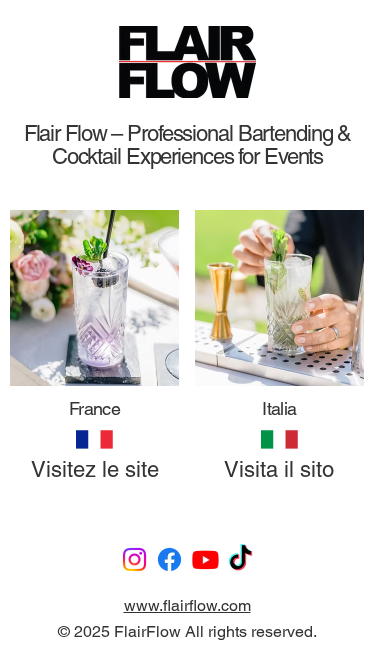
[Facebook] (169, 559)
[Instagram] (134, 559)
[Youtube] (205, 559)
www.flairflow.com (187, 605)
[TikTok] (240, 559)
